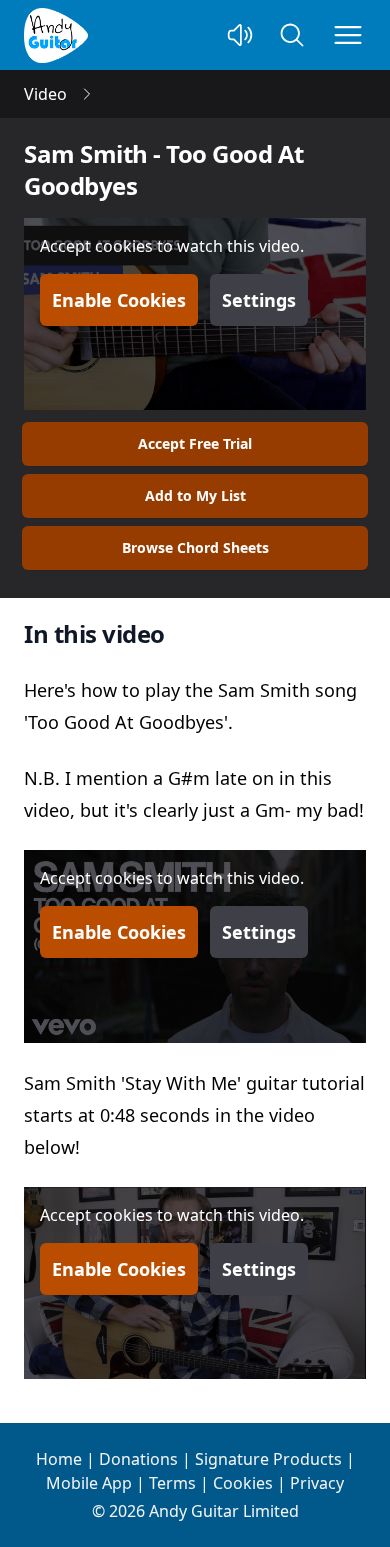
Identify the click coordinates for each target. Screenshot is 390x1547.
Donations (138, 1459)
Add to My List (195, 495)
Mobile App (89, 1483)
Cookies (243, 1483)
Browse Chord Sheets (195, 547)
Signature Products (268, 1459)
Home (59, 1459)
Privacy (317, 1483)
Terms (172, 1483)
